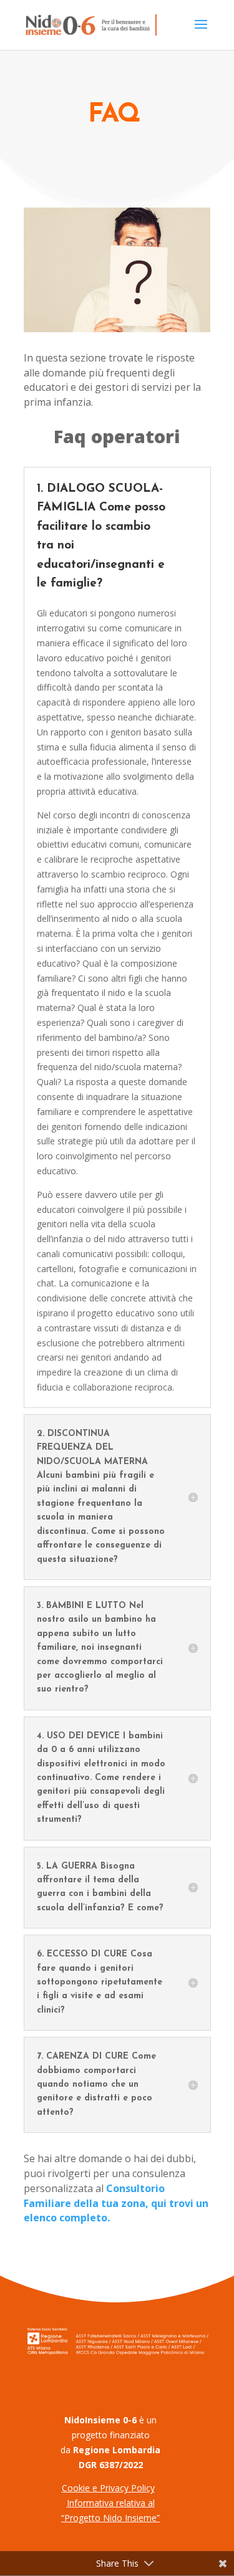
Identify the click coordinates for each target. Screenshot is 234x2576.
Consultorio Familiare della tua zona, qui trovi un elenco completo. (116, 2203)
